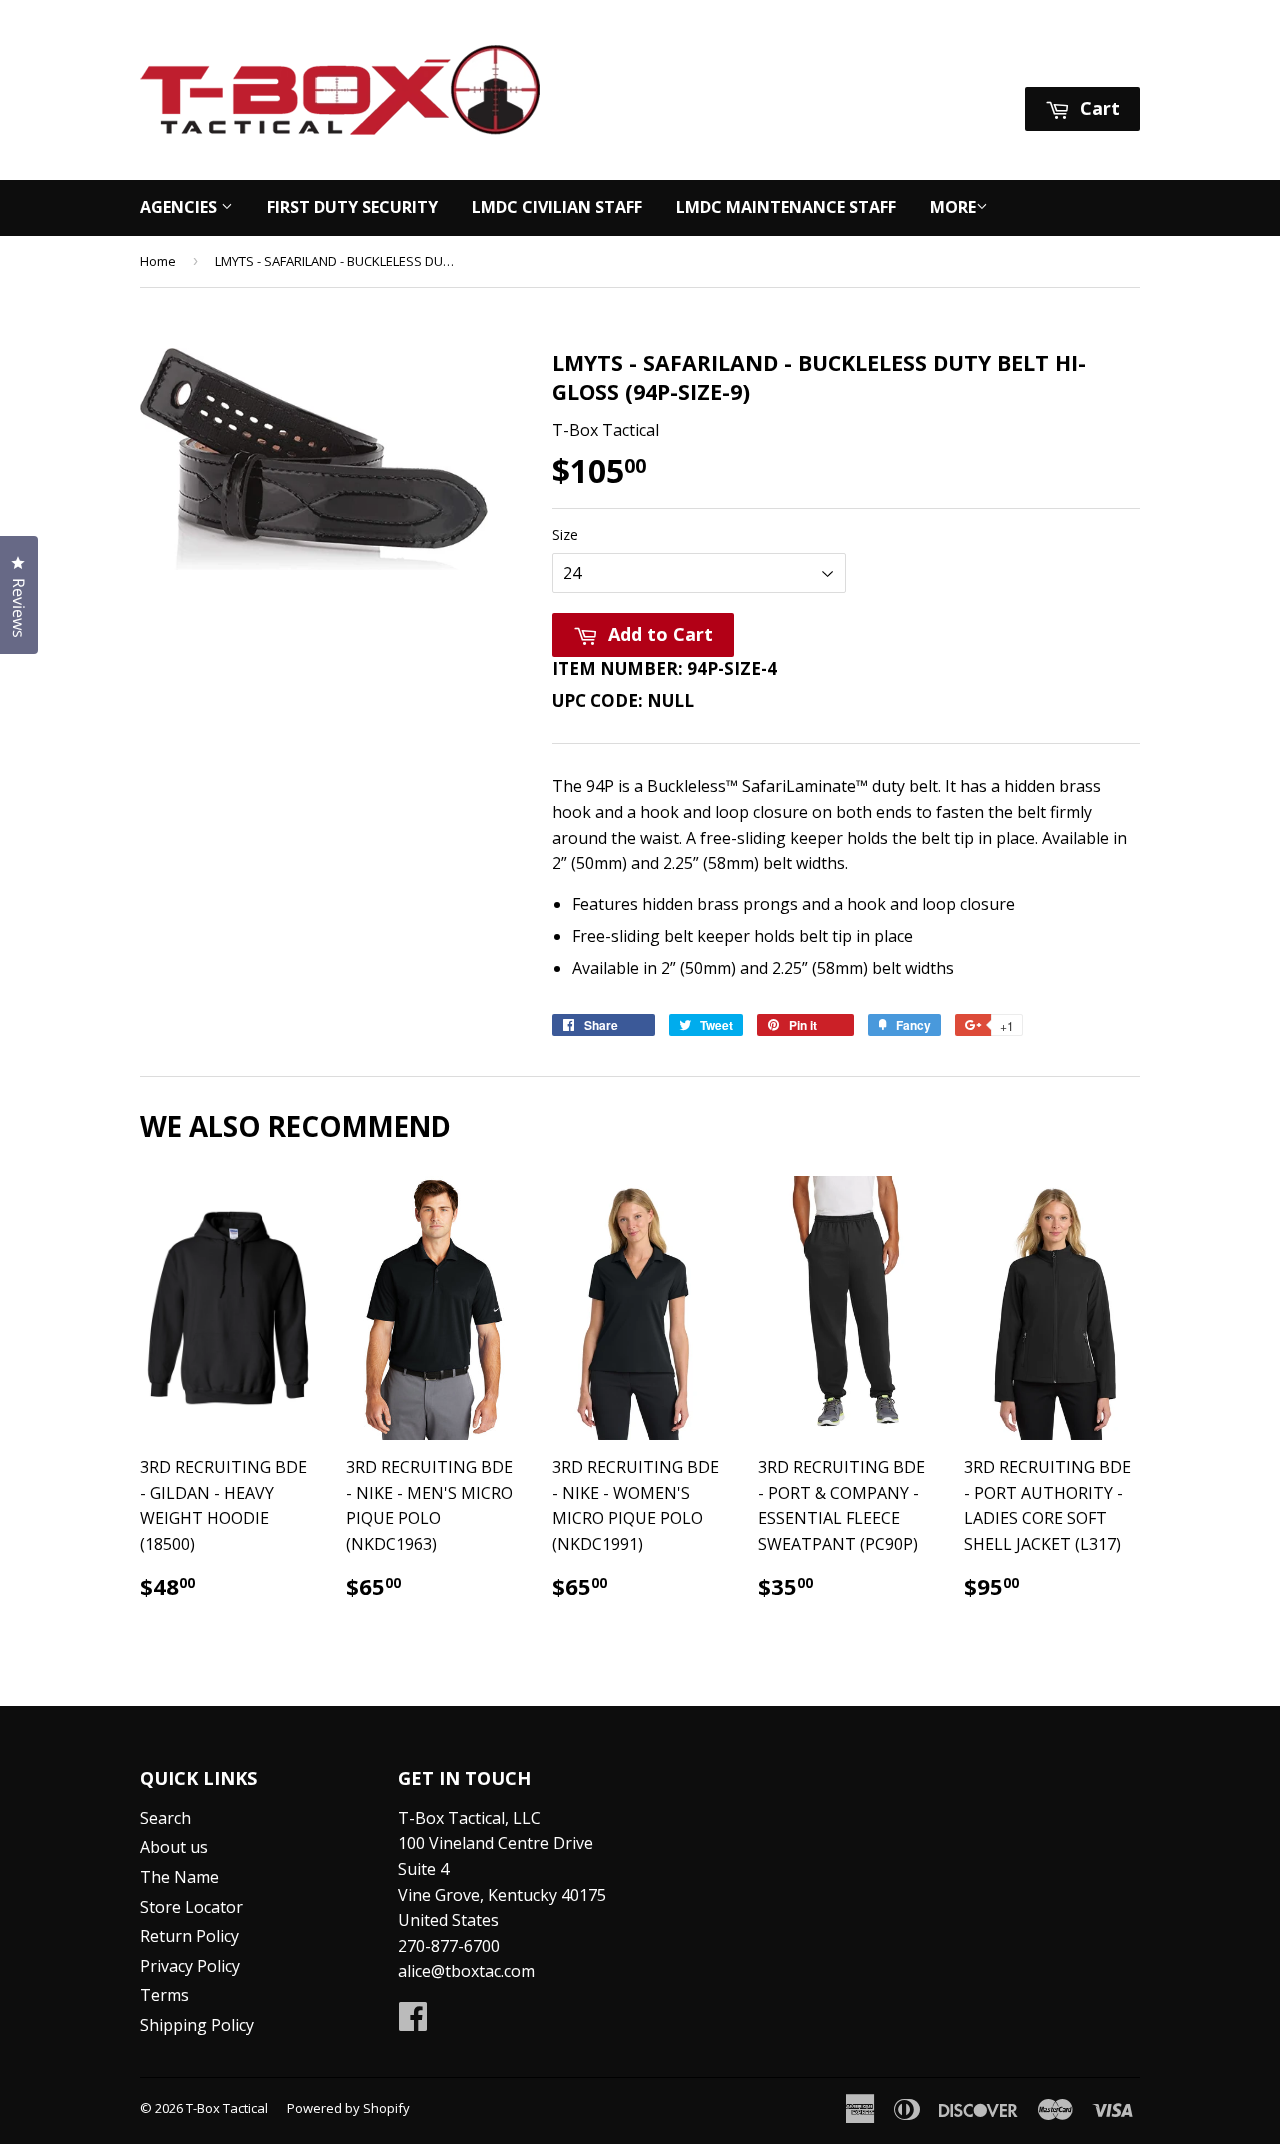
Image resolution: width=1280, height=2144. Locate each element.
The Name (179, 1877)
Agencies (180, 207)
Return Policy (189, 1936)
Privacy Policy (190, 1966)
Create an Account (1074, 61)
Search (165, 1818)
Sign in (952, 61)
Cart (1097, 108)
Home (158, 261)
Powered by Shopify (348, 2108)
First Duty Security (352, 207)
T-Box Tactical (227, 2108)
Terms (164, 1995)
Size (565, 534)
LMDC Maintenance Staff (786, 207)
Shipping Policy (197, 2025)
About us (174, 1847)
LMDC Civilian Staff (557, 207)
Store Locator (191, 1907)
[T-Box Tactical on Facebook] (413, 2022)
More (953, 207)
